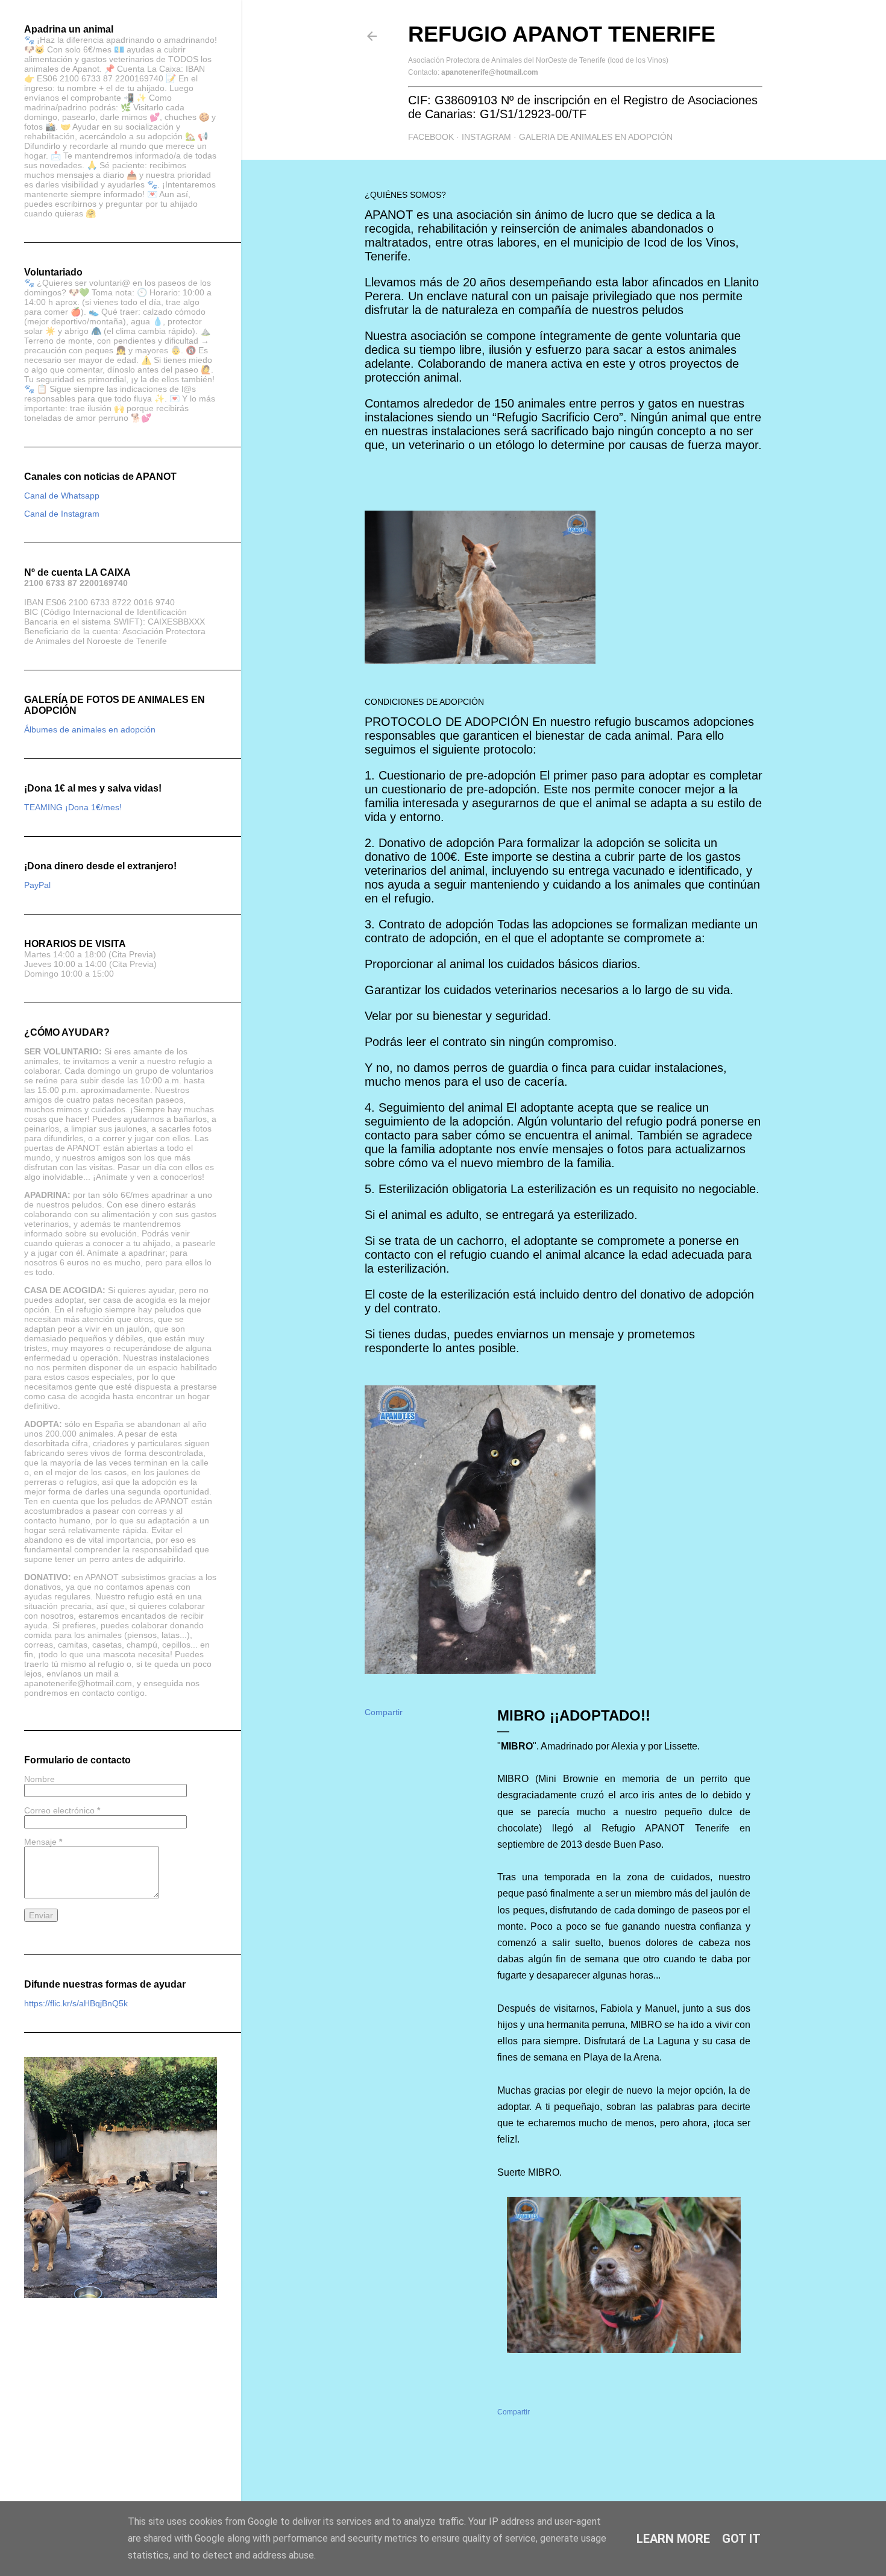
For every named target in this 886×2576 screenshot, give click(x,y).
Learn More (673, 2539)
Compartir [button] (384, 1712)
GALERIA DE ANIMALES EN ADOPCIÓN (596, 137)
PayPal (37, 885)
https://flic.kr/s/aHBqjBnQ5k (76, 2003)
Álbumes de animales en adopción (90, 729)
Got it (741, 2539)
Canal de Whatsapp (62, 496)
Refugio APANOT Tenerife (562, 34)
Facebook (431, 137)
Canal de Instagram (62, 514)
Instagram (486, 137)
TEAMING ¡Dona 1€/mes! (73, 807)
